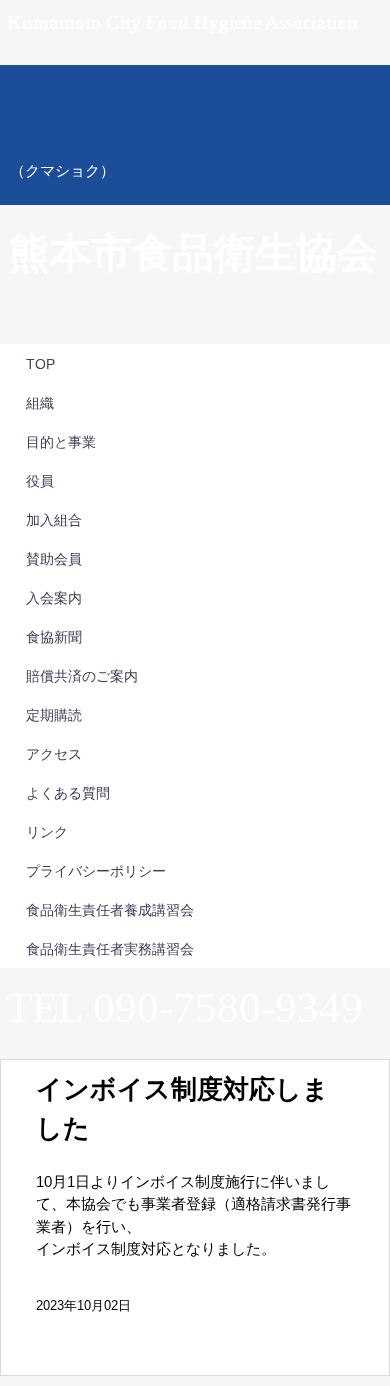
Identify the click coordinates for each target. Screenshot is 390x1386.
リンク (47, 832)
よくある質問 (68, 793)
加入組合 (54, 520)
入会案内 (54, 598)
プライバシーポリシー (96, 871)
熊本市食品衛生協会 (195, 135)
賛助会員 (54, 559)
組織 (40, 403)
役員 (40, 481)
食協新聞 (54, 637)
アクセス (54, 754)
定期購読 (54, 715)
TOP (40, 364)
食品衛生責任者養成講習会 (110, 910)
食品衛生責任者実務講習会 (110, 949)
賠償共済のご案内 (82, 676)
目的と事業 (61, 442)
